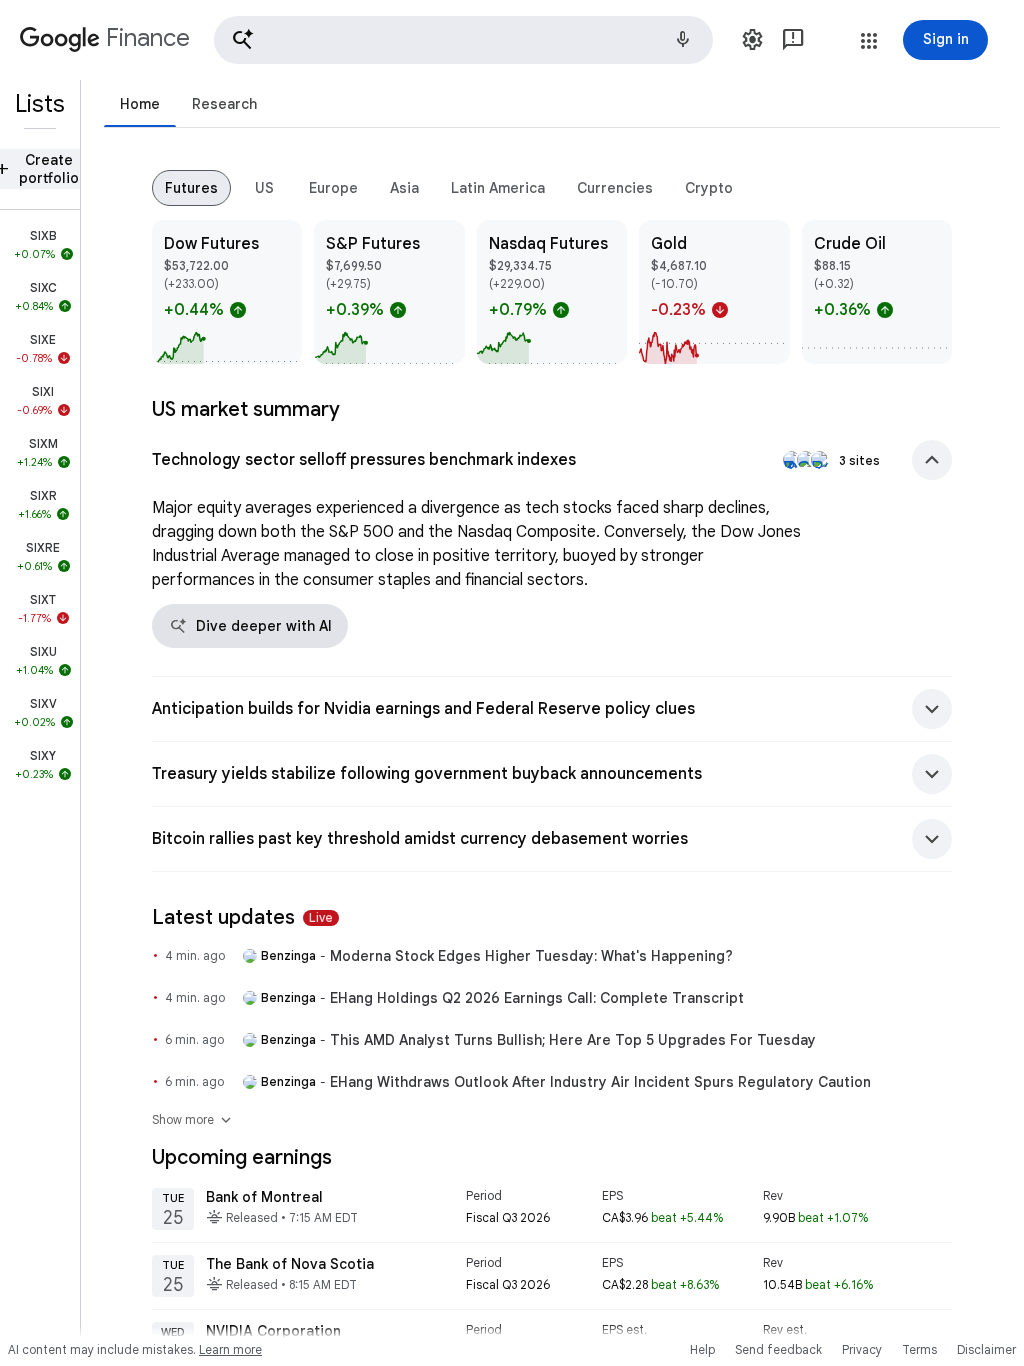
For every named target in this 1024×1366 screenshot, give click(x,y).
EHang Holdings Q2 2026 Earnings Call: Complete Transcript (537, 998)
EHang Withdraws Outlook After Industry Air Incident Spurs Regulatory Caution (600, 1082)
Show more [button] (193, 1120)
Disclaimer (986, 1349)
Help (702, 1349)
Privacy (862, 1349)
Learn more (230, 1349)
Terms (919, 1349)
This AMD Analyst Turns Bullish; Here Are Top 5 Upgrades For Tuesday (573, 1040)
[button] (463, 40)
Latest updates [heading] (242, 917)
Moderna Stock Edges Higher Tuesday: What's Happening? (531, 956)
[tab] (140, 103)
